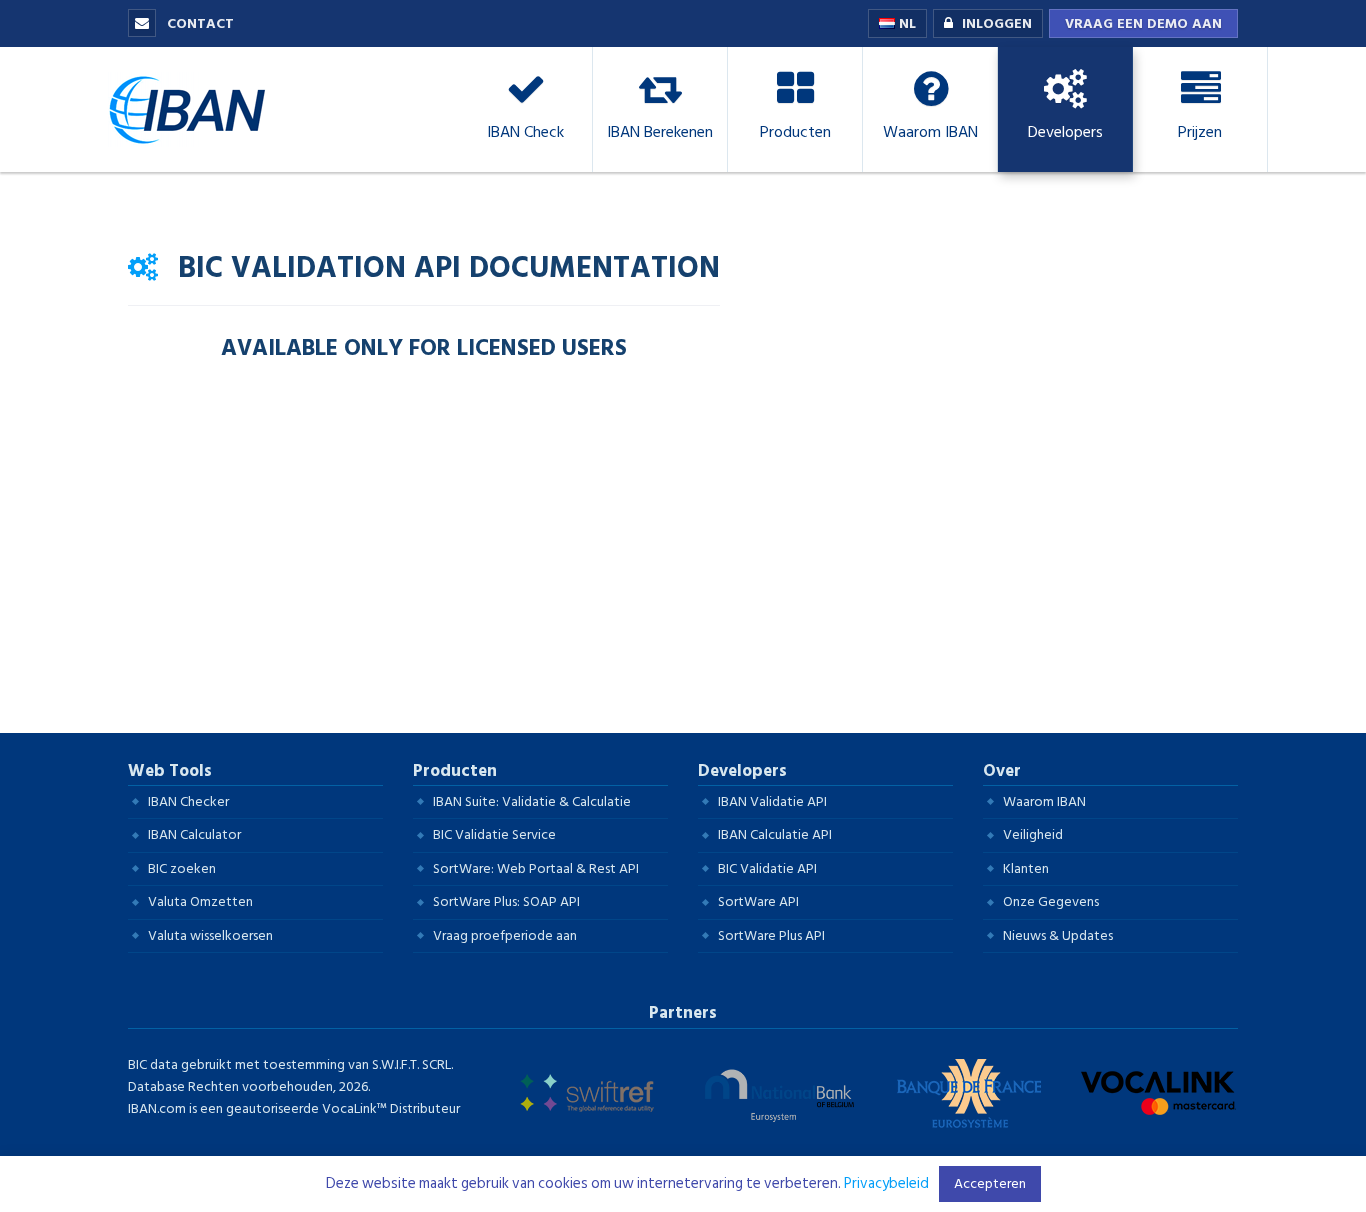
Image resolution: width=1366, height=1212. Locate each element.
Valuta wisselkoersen (210, 935)
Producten (455, 771)
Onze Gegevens (1051, 901)
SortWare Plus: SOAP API (506, 901)
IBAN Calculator (194, 834)
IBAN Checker (188, 801)
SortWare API (758, 901)
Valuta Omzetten (200, 901)
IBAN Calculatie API (775, 834)
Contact (198, 23)
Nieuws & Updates (1058, 935)
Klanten (1026, 868)
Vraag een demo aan (1143, 23)
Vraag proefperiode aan (505, 935)
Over (1002, 771)
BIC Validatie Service (494, 834)
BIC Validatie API (767, 868)
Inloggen (997, 23)
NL (905, 23)
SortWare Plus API (771, 935)
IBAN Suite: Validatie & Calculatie (532, 801)
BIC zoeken (182, 868)
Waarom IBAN (1044, 801)
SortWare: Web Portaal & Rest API (536, 868)
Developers (742, 771)
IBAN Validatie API (772, 801)
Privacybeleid (886, 1183)
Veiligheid (1033, 834)
